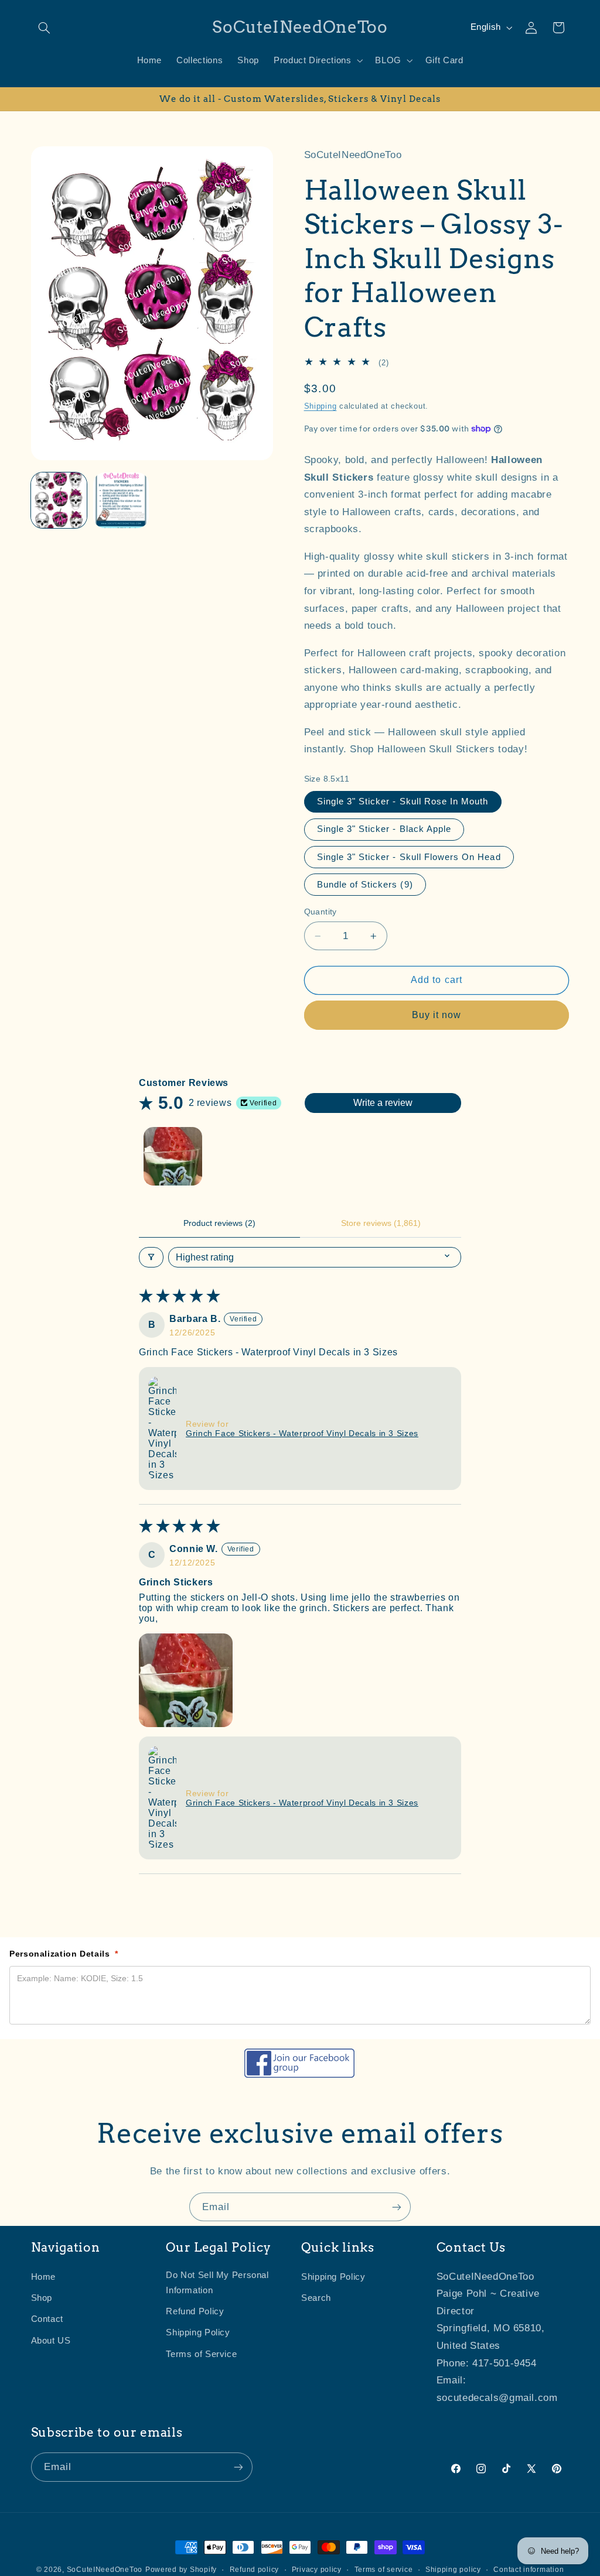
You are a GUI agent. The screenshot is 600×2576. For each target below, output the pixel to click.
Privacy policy (317, 2570)
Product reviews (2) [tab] (219, 1223)
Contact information (529, 2570)
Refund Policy (195, 2311)
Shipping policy (453, 2570)
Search (316, 2298)
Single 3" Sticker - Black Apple (384, 829)
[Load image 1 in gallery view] (59, 501)
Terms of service (384, 2570)
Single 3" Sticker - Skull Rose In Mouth (403, 801)
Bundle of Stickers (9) (365, 885)
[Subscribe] (397, 2207)
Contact (47, 2319)
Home (44, 2277)
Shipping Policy (198, 2332)
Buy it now (437, 1015)
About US (51, 2341)
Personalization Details (64, 1954)
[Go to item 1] (173, 1156)
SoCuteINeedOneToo (105, 2570)
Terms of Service (201, 2354)
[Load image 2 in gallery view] (121, 501)
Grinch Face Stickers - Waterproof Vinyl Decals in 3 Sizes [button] (302, 1433)
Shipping (321, 406)
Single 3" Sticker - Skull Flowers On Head (409, 857)
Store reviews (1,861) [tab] (381, 1223)
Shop (42, 2298)
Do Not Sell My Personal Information (217, 2283)
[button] (45, 28)
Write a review (383, 1103)
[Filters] (151, 1257)
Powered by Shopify (181, 2570)
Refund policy (255, 2570)
